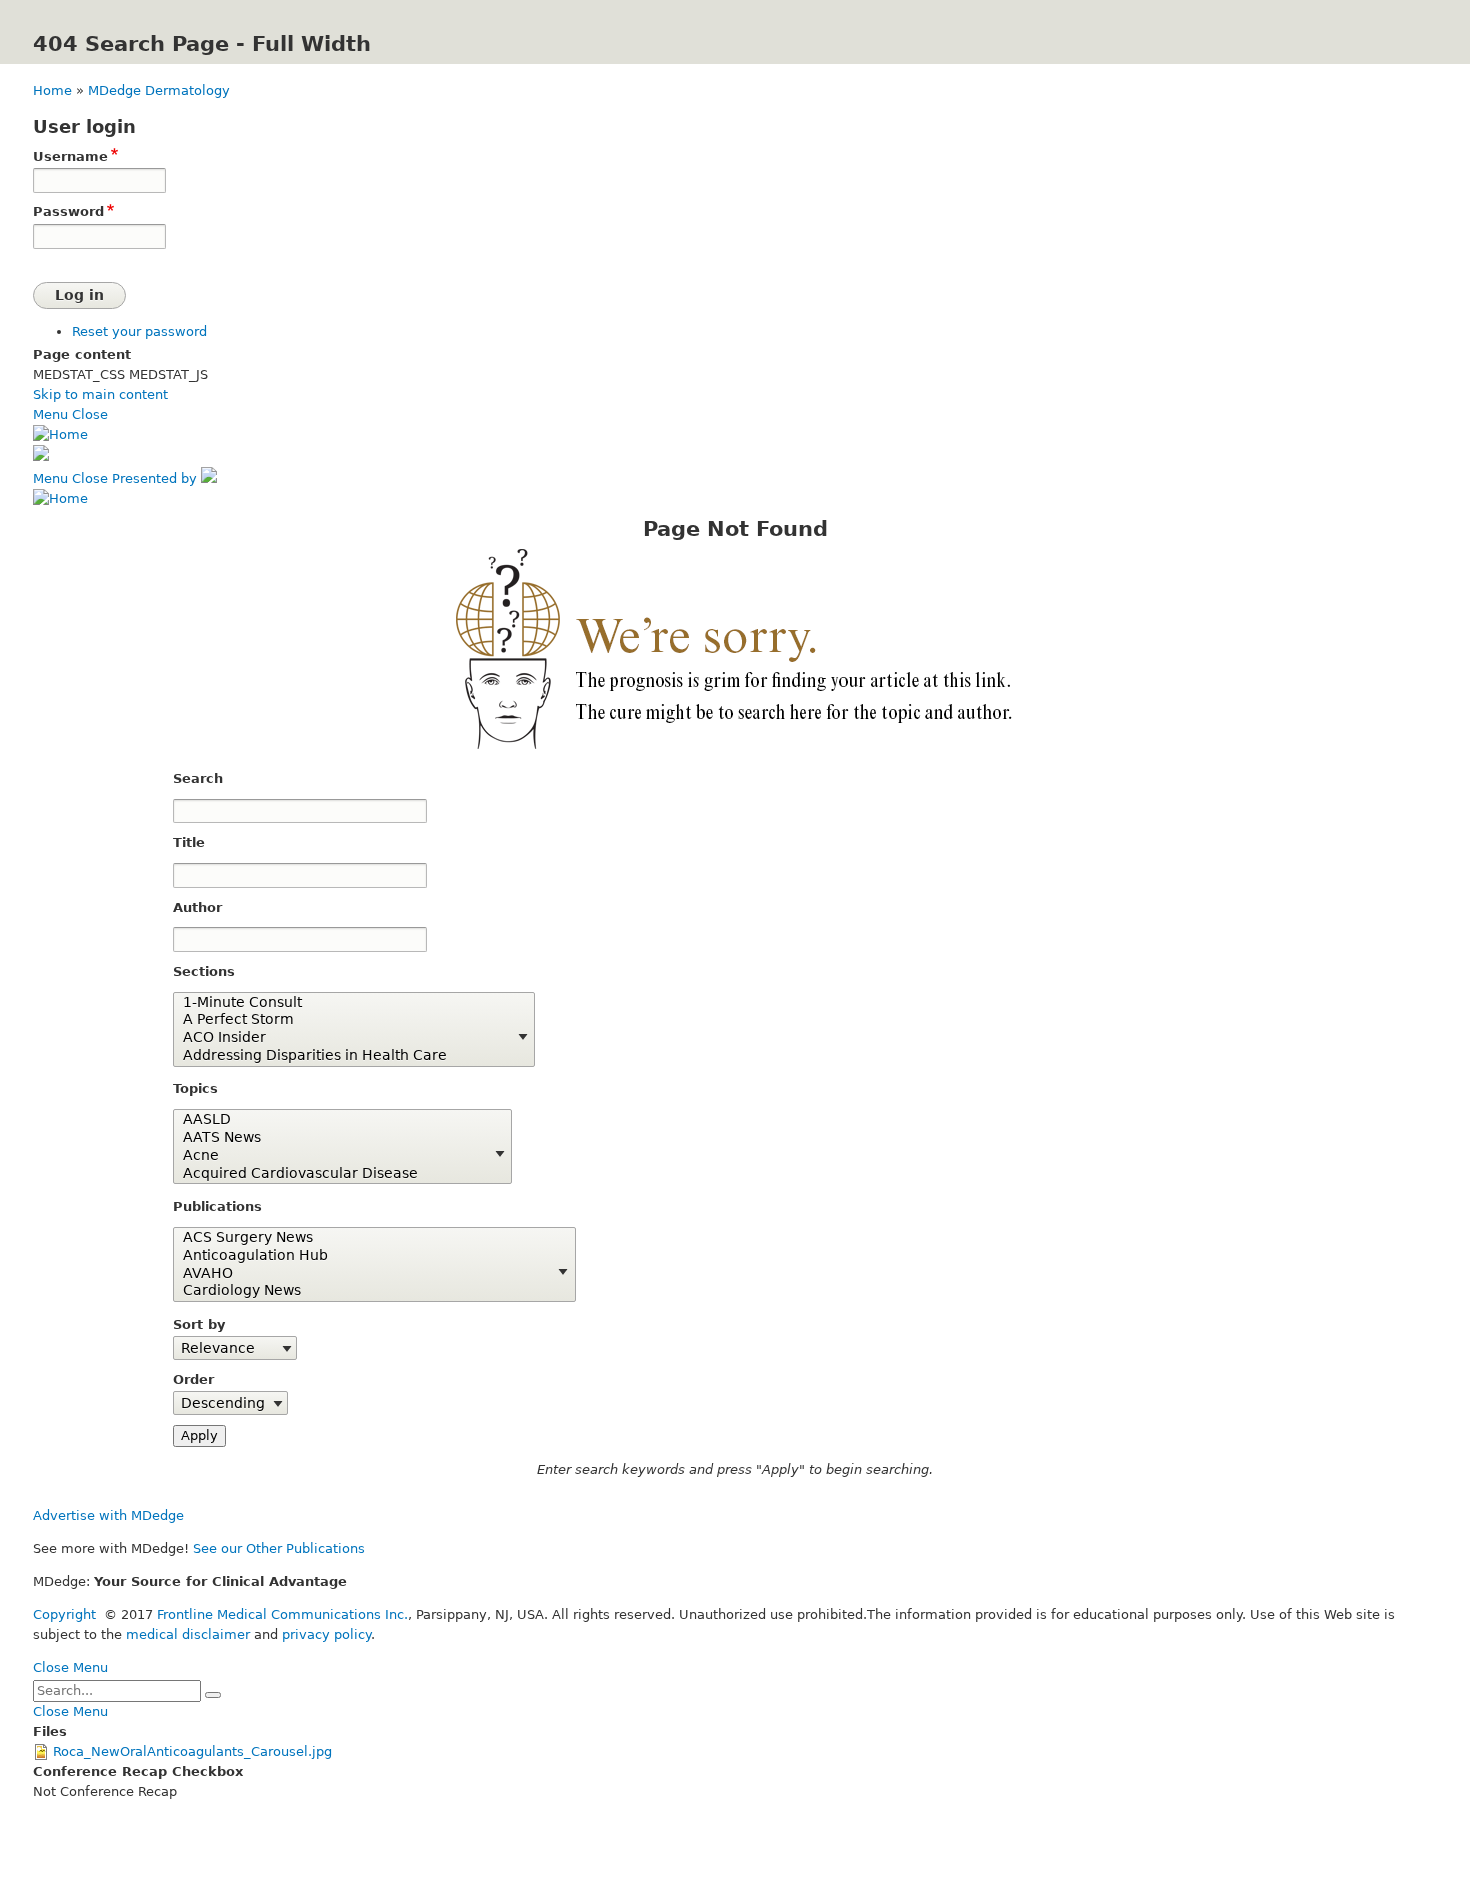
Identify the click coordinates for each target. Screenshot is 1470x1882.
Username (70, 156)
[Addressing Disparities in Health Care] (346, 1056)
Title (189, 842)
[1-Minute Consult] (346, 1003)
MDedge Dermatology (159, 90)
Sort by (199, 1324)
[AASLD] (335, 1120)
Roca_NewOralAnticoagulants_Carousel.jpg (192, 1751)
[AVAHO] (367, 1274)
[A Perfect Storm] (346, 1020)
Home (52, 90)
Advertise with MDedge (108, 1515)
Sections (204, 971)
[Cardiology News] (367, 1291)
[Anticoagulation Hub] (367, 1256)
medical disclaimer (188, 1634)
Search (198, 778)
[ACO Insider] (346, 1038)
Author (197, 907)
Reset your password (139, 331)
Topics (195, 1088)
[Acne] (335, 1156)
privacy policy (326, 1634)
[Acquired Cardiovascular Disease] (335, 1174)
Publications (217, 1206)
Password (68, 211)
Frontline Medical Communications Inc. (282, 1614)
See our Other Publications (279, 1548)
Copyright (64, 1614)
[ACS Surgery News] (367, 1238)
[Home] (60, 434)
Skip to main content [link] (100, 394)
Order (193, 1379)
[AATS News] (335, 1138)
